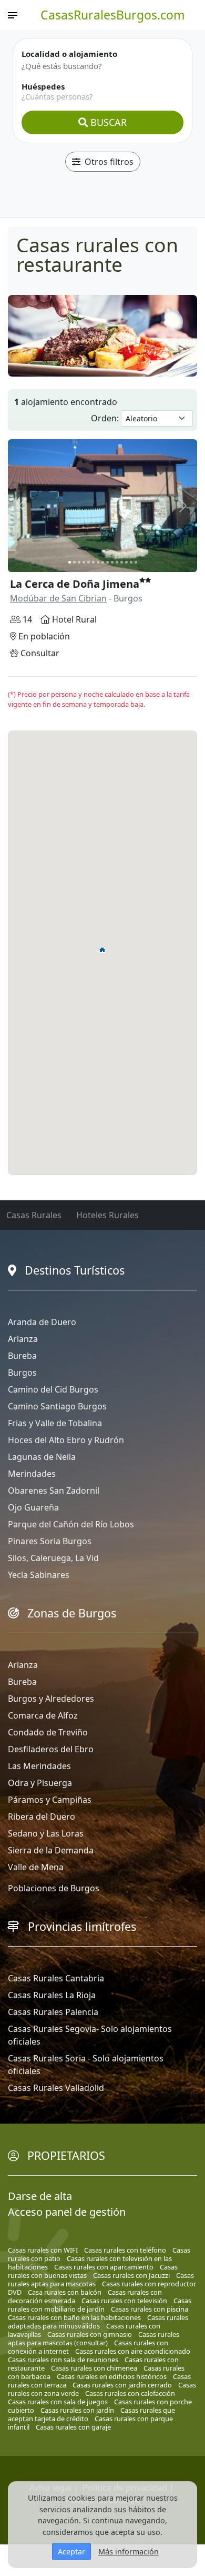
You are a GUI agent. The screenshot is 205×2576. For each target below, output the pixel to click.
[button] (102, 950)
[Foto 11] (117, 562)
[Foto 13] (126, 562)
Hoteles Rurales (107, 1215)
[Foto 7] (98, 562)
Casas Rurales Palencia (53, 2012)
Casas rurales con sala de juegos (58, 2402)
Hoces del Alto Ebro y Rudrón (66, 1440)
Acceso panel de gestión (67, 2212)
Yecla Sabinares (39, 1575)
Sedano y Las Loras (46, 1833)
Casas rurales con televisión (124, 2301)
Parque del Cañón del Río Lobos (71, 1524)
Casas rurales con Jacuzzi (131, 2275)
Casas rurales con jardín (77, 2410)
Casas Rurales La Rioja (52, 1995)
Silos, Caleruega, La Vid (53, 1558)
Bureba (22, 1356)
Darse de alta (40, 2196)
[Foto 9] (107, 562)
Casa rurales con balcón (65, 2292)
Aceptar (71, 2552)
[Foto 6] (93, 562)
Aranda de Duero (42, 1322)
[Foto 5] (89, 562)
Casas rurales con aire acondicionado (133, 2351)
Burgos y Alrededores (51, 1699)
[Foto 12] (122, 562)
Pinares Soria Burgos (50, 1541)
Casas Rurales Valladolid (56, 2088)
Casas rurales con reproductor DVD (102, 2288)
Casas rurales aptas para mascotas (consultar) (94, 2338)
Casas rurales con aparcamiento (104, 2267)
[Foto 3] (79, 562)
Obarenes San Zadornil (54, 1491)
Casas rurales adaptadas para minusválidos (98, 2322)
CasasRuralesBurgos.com (113, 15)
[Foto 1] (70, 562)
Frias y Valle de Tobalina (55, 1423)
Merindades (32, 1474)
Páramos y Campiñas (50, 1800)
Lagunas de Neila (42, 1457)
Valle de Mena (36, 1867)
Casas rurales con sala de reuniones (63, 2360)
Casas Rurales (34, 1215)
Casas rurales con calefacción (130, 2393)
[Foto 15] (136, 562)
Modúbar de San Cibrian (58, 598)
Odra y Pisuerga (40, 1783)
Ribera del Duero (42, 1817)
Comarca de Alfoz (43, 1715)
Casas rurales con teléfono (125, 2250)
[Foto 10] (112, 562)
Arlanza (23, 1339)
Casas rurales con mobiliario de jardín (100, 2305)
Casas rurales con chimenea (94, 2368)
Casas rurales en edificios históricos (112, 2376)
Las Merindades (39, 1766)
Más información (129, 2552)
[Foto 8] (103, 562)
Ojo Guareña (33, 1507)
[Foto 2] (74, 562)
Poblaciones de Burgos (54, 1888)
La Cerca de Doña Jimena (75, 584)
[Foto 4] (84, 562)
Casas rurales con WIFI (43, 2250)
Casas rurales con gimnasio (90, 2334)
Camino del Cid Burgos (53, 1389)
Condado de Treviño (48, 1732)
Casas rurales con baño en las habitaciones (74, 2317)
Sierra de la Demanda (51, 1850)
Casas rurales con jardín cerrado (122, 2385)
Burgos (22, 1373)
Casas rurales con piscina (150, 2309)
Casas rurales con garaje (73, 2427)
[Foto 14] (131, 562)
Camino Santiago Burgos (57, 1406)
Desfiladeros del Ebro (51, 1749)
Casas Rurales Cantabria (56, 1978)
